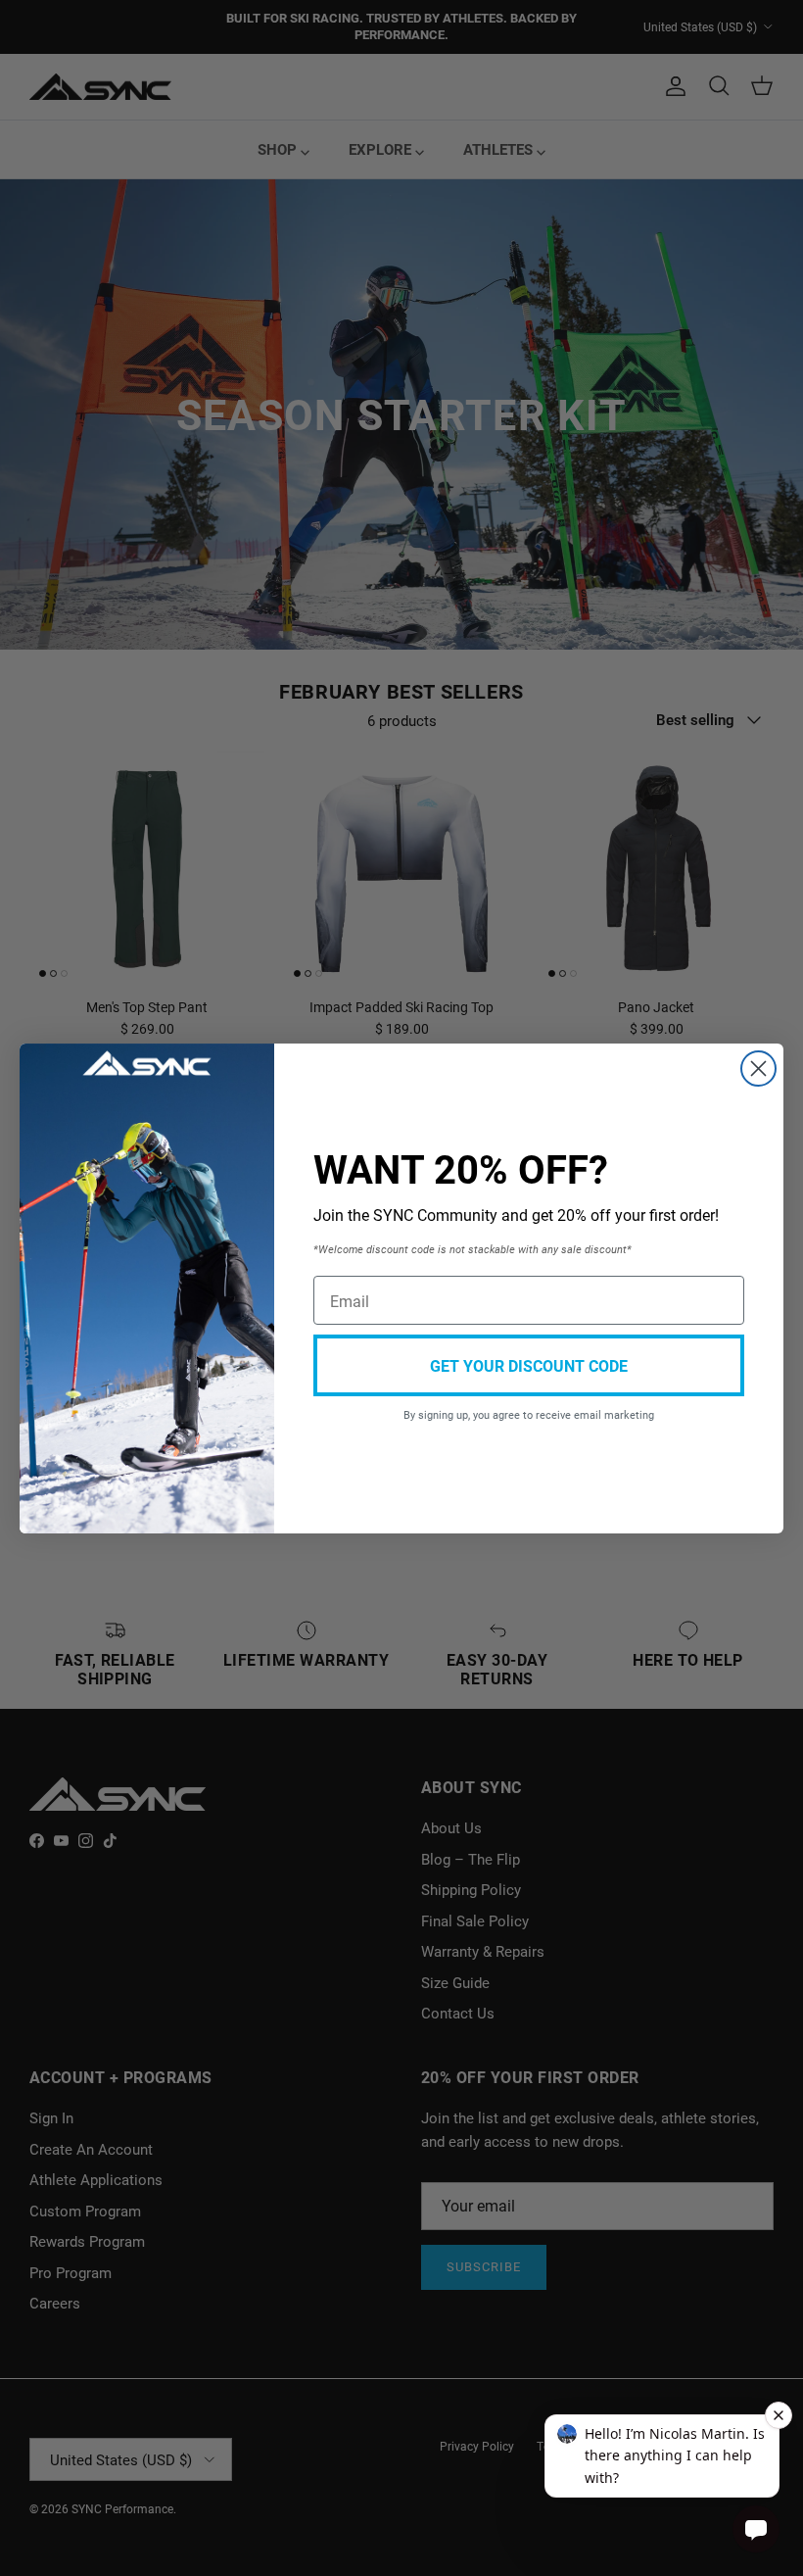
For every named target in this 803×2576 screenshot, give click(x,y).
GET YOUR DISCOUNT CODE (529, 1365)
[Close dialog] (758, 1069)
